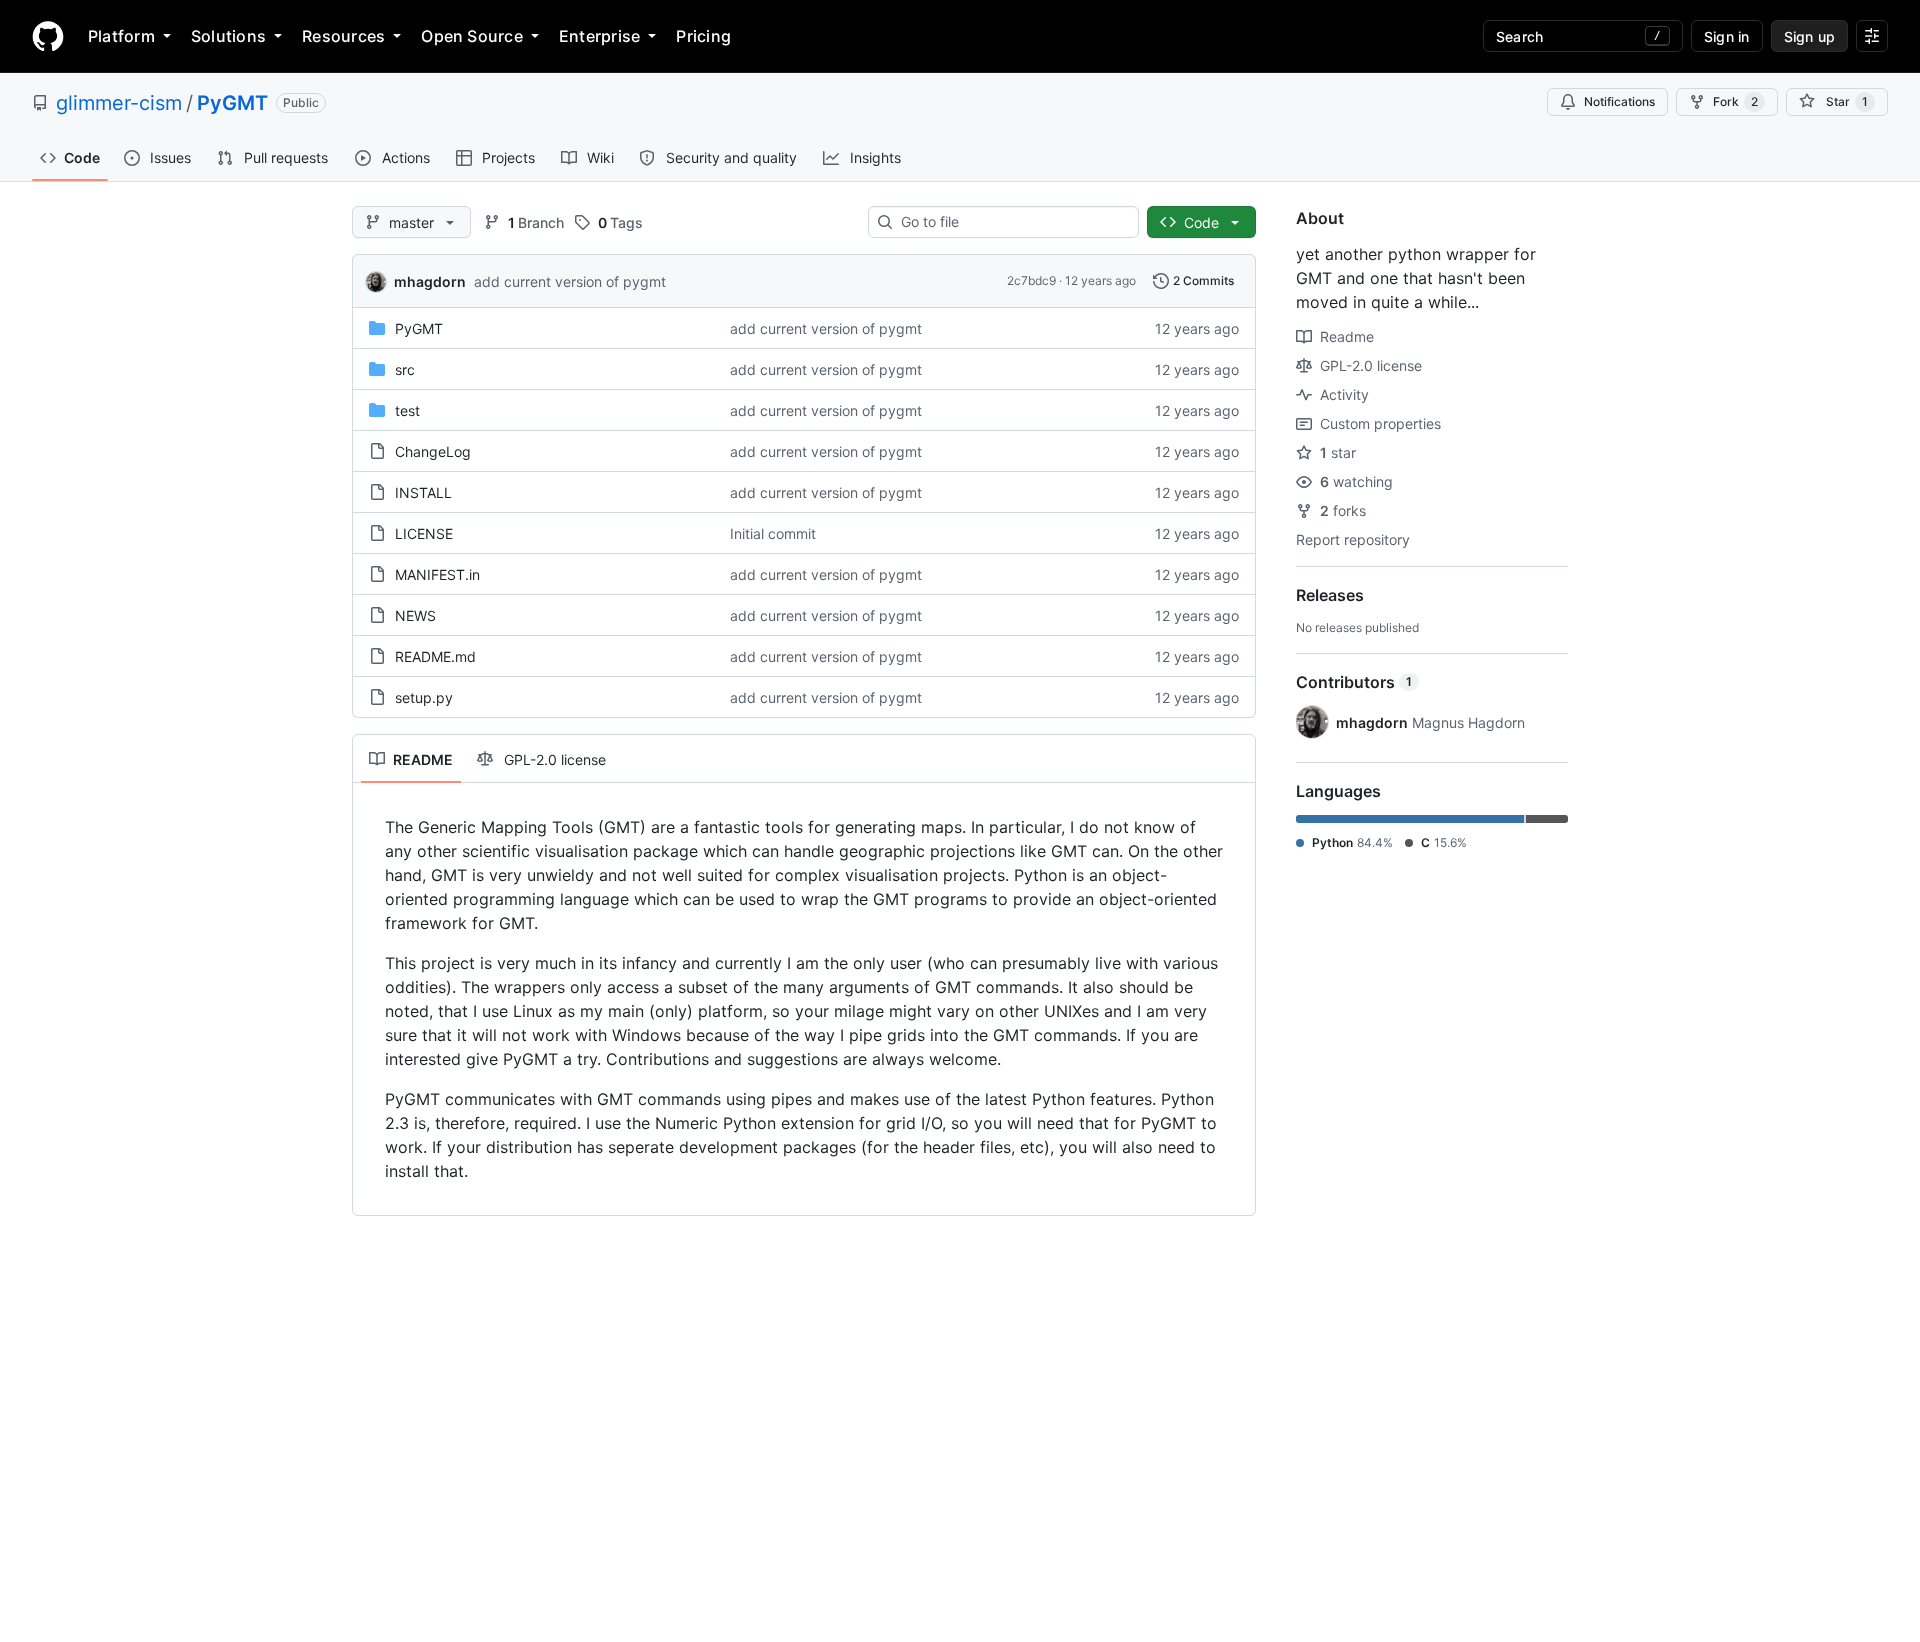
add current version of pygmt (570, 281)
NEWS (415, 615)
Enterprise (599, 36)
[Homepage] (48, 36)
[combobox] (1011, 222)
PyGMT (232, 103)
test (407, 410)
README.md (435, 656)
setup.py (424, 697)
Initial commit (773, 533)
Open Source (472, 36)
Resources (343, 36)
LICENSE (424, 533)
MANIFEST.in (437, 574)
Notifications (1619, 101)
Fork (1735, 101)
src (405, 369)
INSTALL (423, 492)
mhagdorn (430, 281)
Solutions (228, 36)
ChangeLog (433, 451)
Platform (121, 36)
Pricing (703, 36)
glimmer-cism (119, 103)
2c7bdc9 (1031, 280)
